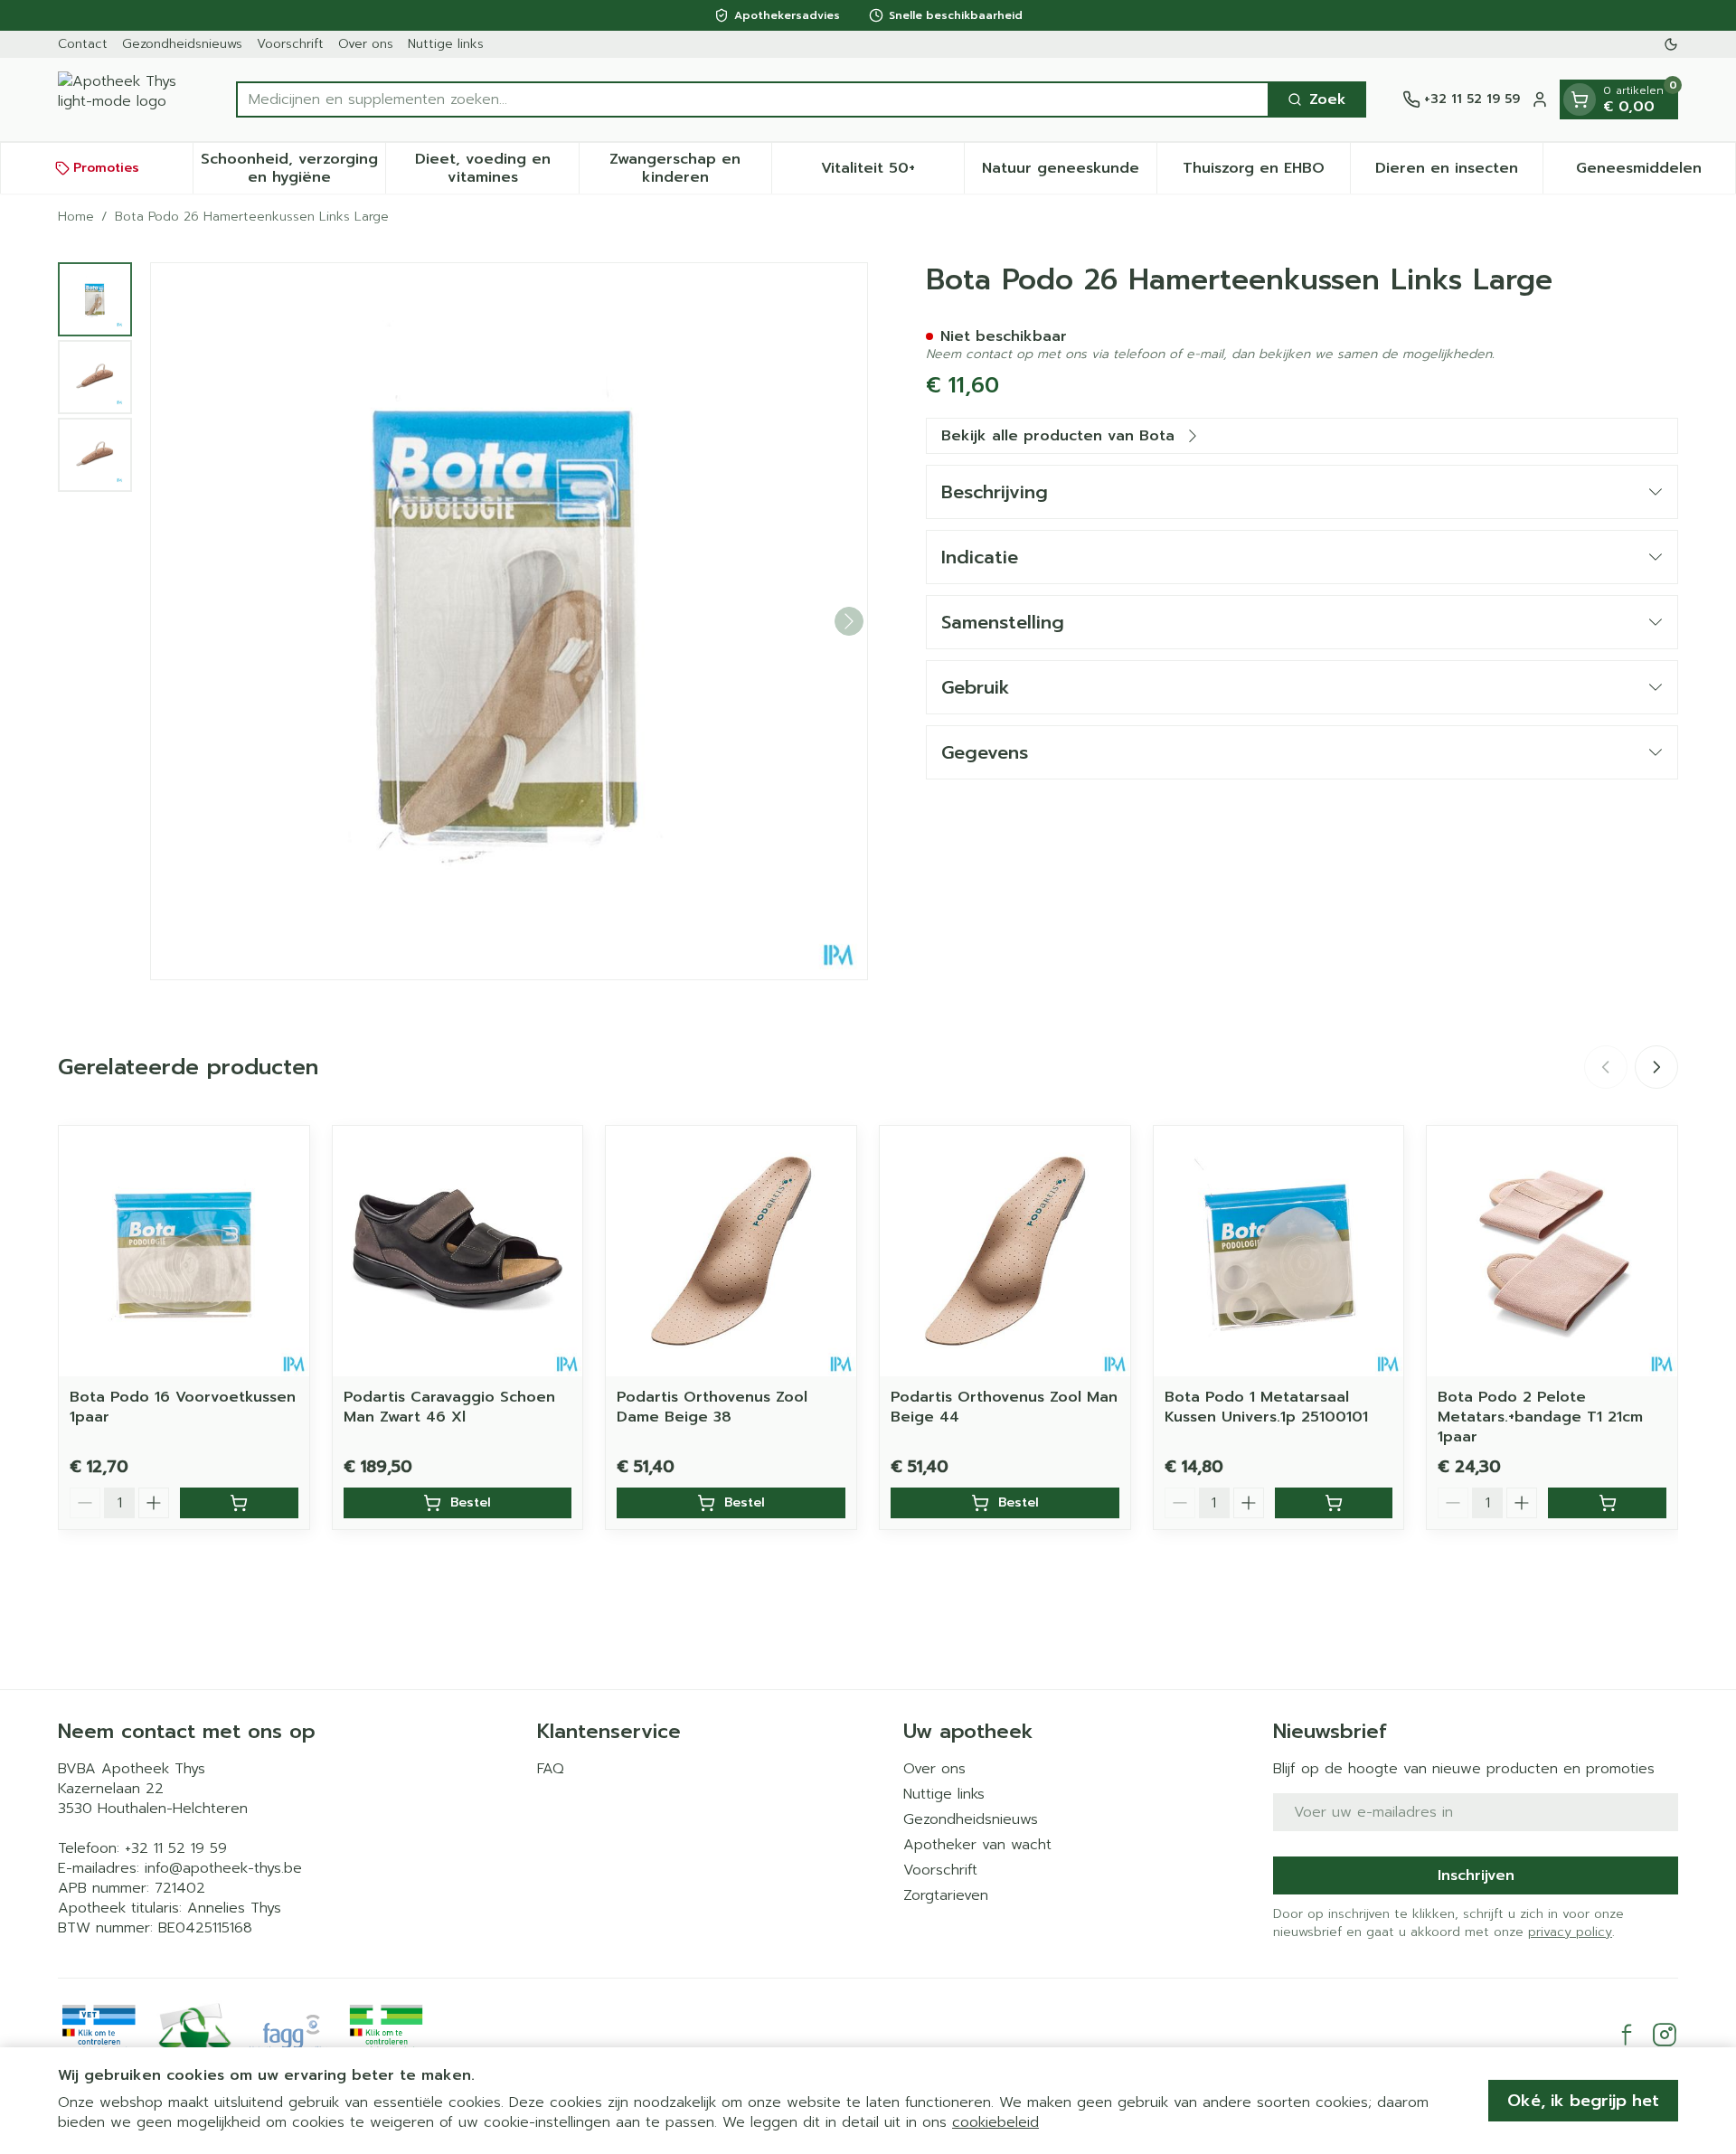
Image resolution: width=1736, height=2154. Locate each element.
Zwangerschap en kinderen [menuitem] (690, 168)
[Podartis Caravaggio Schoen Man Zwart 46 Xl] (458, 1251)
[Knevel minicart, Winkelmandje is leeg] (1580, 99)
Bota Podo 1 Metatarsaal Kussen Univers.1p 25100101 (1266, 1407)
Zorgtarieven (946, 1895)
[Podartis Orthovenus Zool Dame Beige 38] (731, 1251)
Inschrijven (1476, 1875)
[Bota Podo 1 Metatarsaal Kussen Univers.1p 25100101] (1279, 1251)
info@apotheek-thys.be (223, 1868)
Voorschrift (290, 44)
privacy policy (1570, 1932)
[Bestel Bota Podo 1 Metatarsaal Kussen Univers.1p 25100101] (1334, 1503)
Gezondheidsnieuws (182, 44)
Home (76, 217)
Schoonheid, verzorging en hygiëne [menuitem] (293, 168)
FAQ (551, 1769)
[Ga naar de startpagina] (129, 99)
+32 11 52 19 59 (176, 1848)
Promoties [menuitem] (106, 168)
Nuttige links (446, 44)
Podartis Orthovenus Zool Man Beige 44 (1004, 1407)
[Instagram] (1665, 2035)
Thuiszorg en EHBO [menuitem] (1266, 173)
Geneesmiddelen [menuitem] (1656, 173)
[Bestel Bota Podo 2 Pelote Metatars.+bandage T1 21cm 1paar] (1607, 1503)
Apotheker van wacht (977, 1845)
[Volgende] (849, 621)
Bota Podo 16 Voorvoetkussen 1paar (183, 1407)
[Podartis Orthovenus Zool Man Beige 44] (1005, 1251)
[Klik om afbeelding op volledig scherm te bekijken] (509, 621)
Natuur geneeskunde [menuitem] (1069, 173)
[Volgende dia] (1656, 1067)
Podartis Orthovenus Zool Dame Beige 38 (712, 1407)
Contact (83, 44)
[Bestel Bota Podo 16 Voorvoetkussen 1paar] (239, 1503)
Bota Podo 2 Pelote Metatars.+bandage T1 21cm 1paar (1540, 1417)
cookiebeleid (995, 2122)
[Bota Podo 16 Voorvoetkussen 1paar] (184, 1251)
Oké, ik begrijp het (1583, 2101)
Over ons (366, 44)
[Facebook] (1627, 2035)
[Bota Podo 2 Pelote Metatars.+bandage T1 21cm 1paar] (1552, 1251)
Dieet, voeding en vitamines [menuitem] (496, 168)
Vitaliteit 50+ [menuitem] (892, 173)
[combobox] (753, 99)
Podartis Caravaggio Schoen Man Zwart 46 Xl (449, 1407)
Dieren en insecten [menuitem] (1459, 173)
